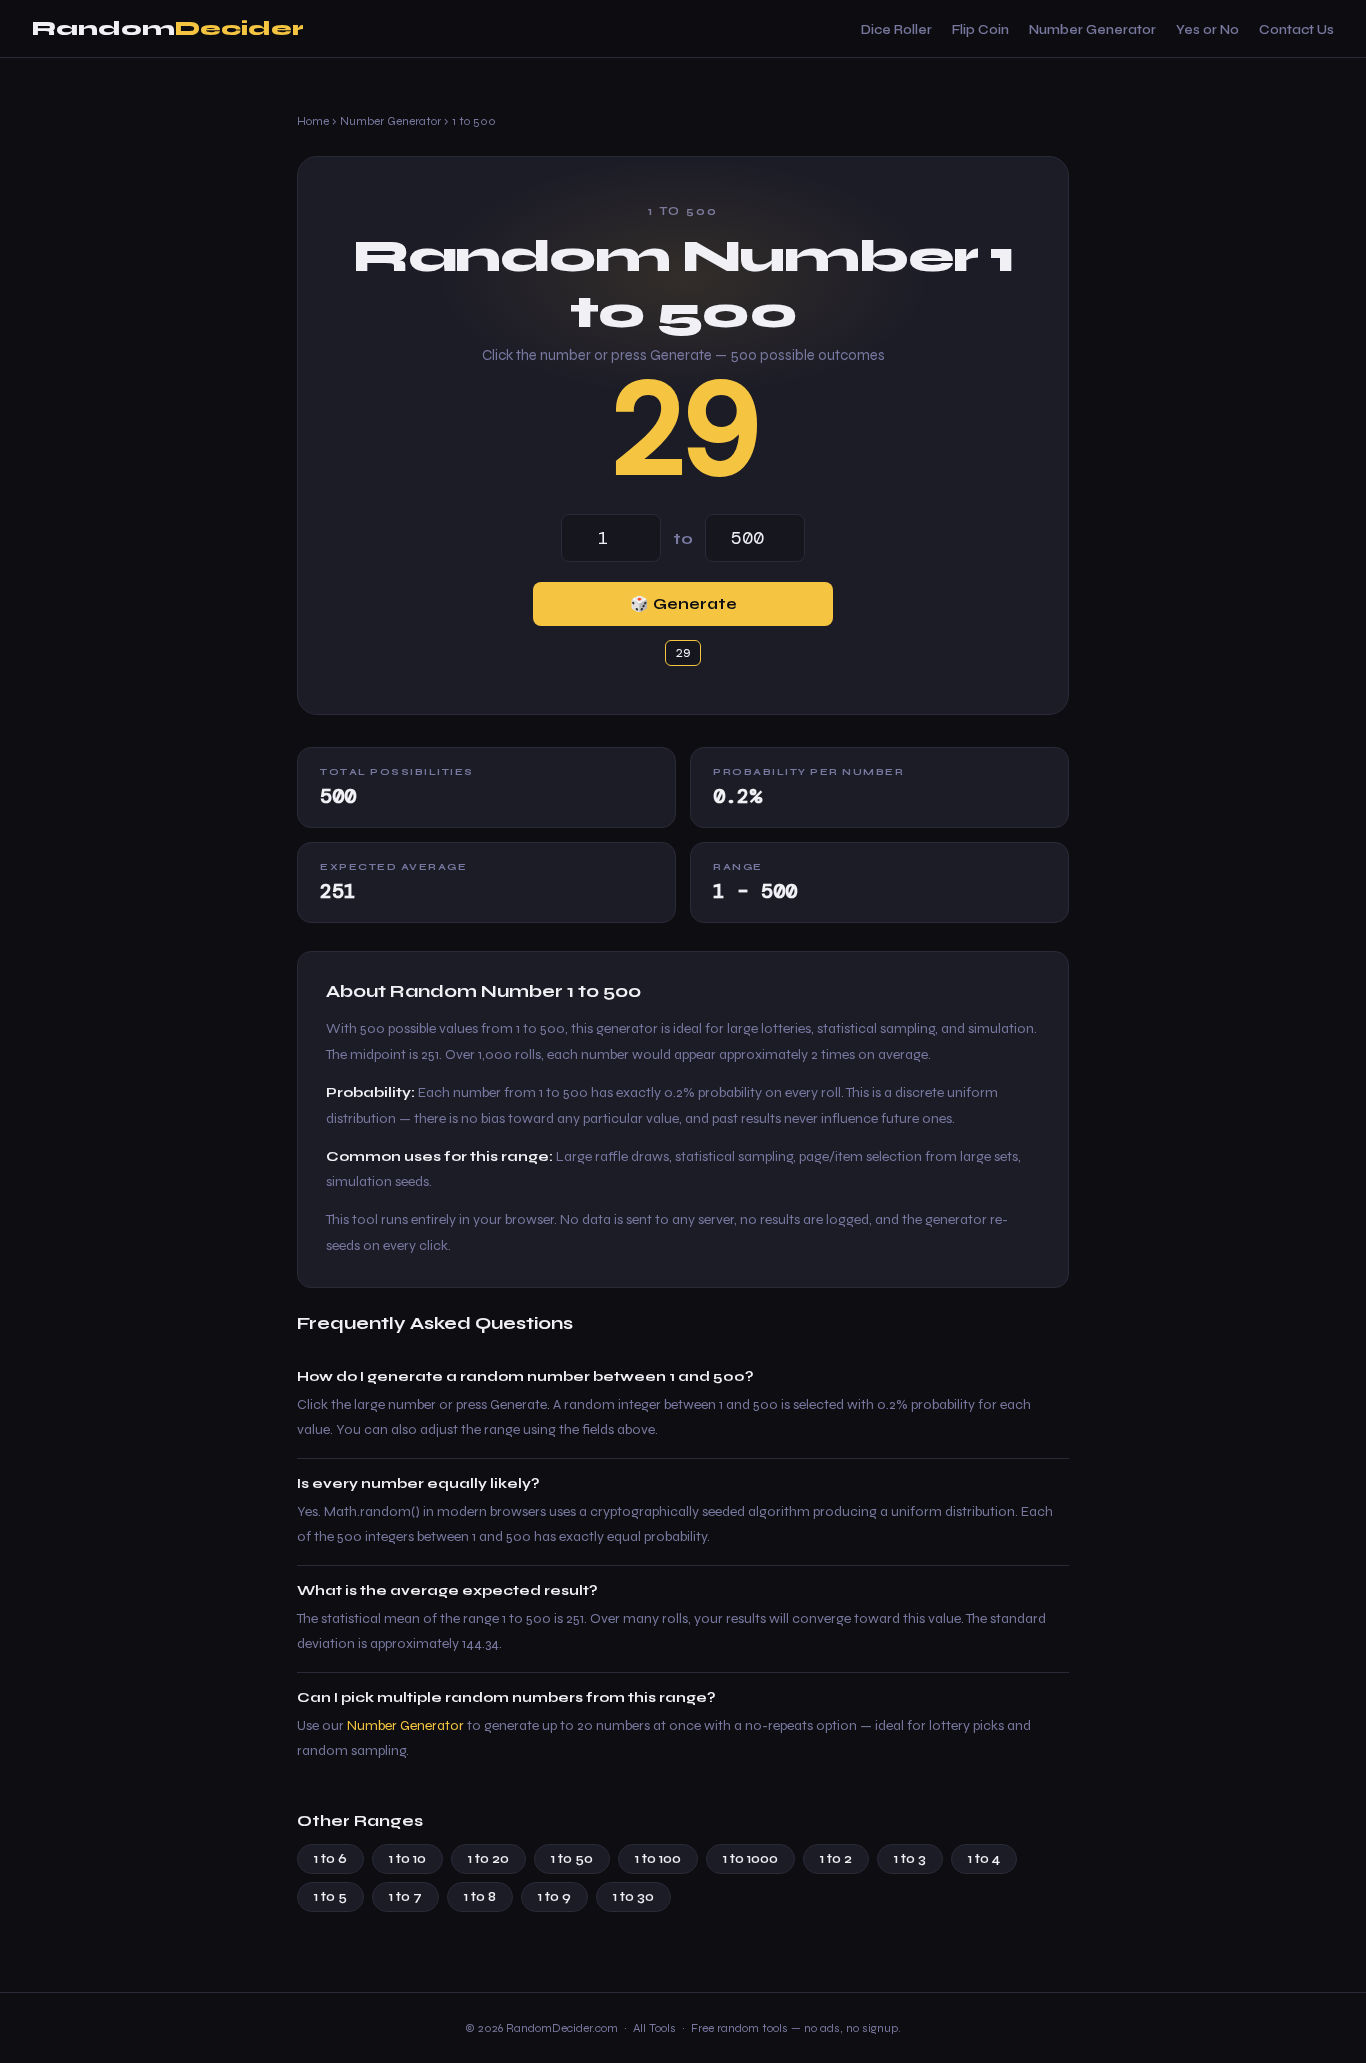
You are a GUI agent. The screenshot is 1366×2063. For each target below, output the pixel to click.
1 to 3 (910, 1859)
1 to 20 (488, 1859)
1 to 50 (572, 1859)
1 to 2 (836, 1859)
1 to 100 (658, 1859)
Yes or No (1207, 30)
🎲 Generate (683, 604)
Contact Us (1296, 30)
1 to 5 (330, 1897)
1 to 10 (407, 1859)
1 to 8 (480, 1897)
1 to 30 (633, 1897)
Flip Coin (980, 30)
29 (683, 429)
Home (313, 121)
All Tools (654, 2028)
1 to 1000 (750, 1859)
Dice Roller (896, 30)
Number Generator (1092, 30)
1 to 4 (984, 1859)
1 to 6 (330, 1859)
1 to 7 (405, 1897)
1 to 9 (554, 1897)
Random (168, 28)
